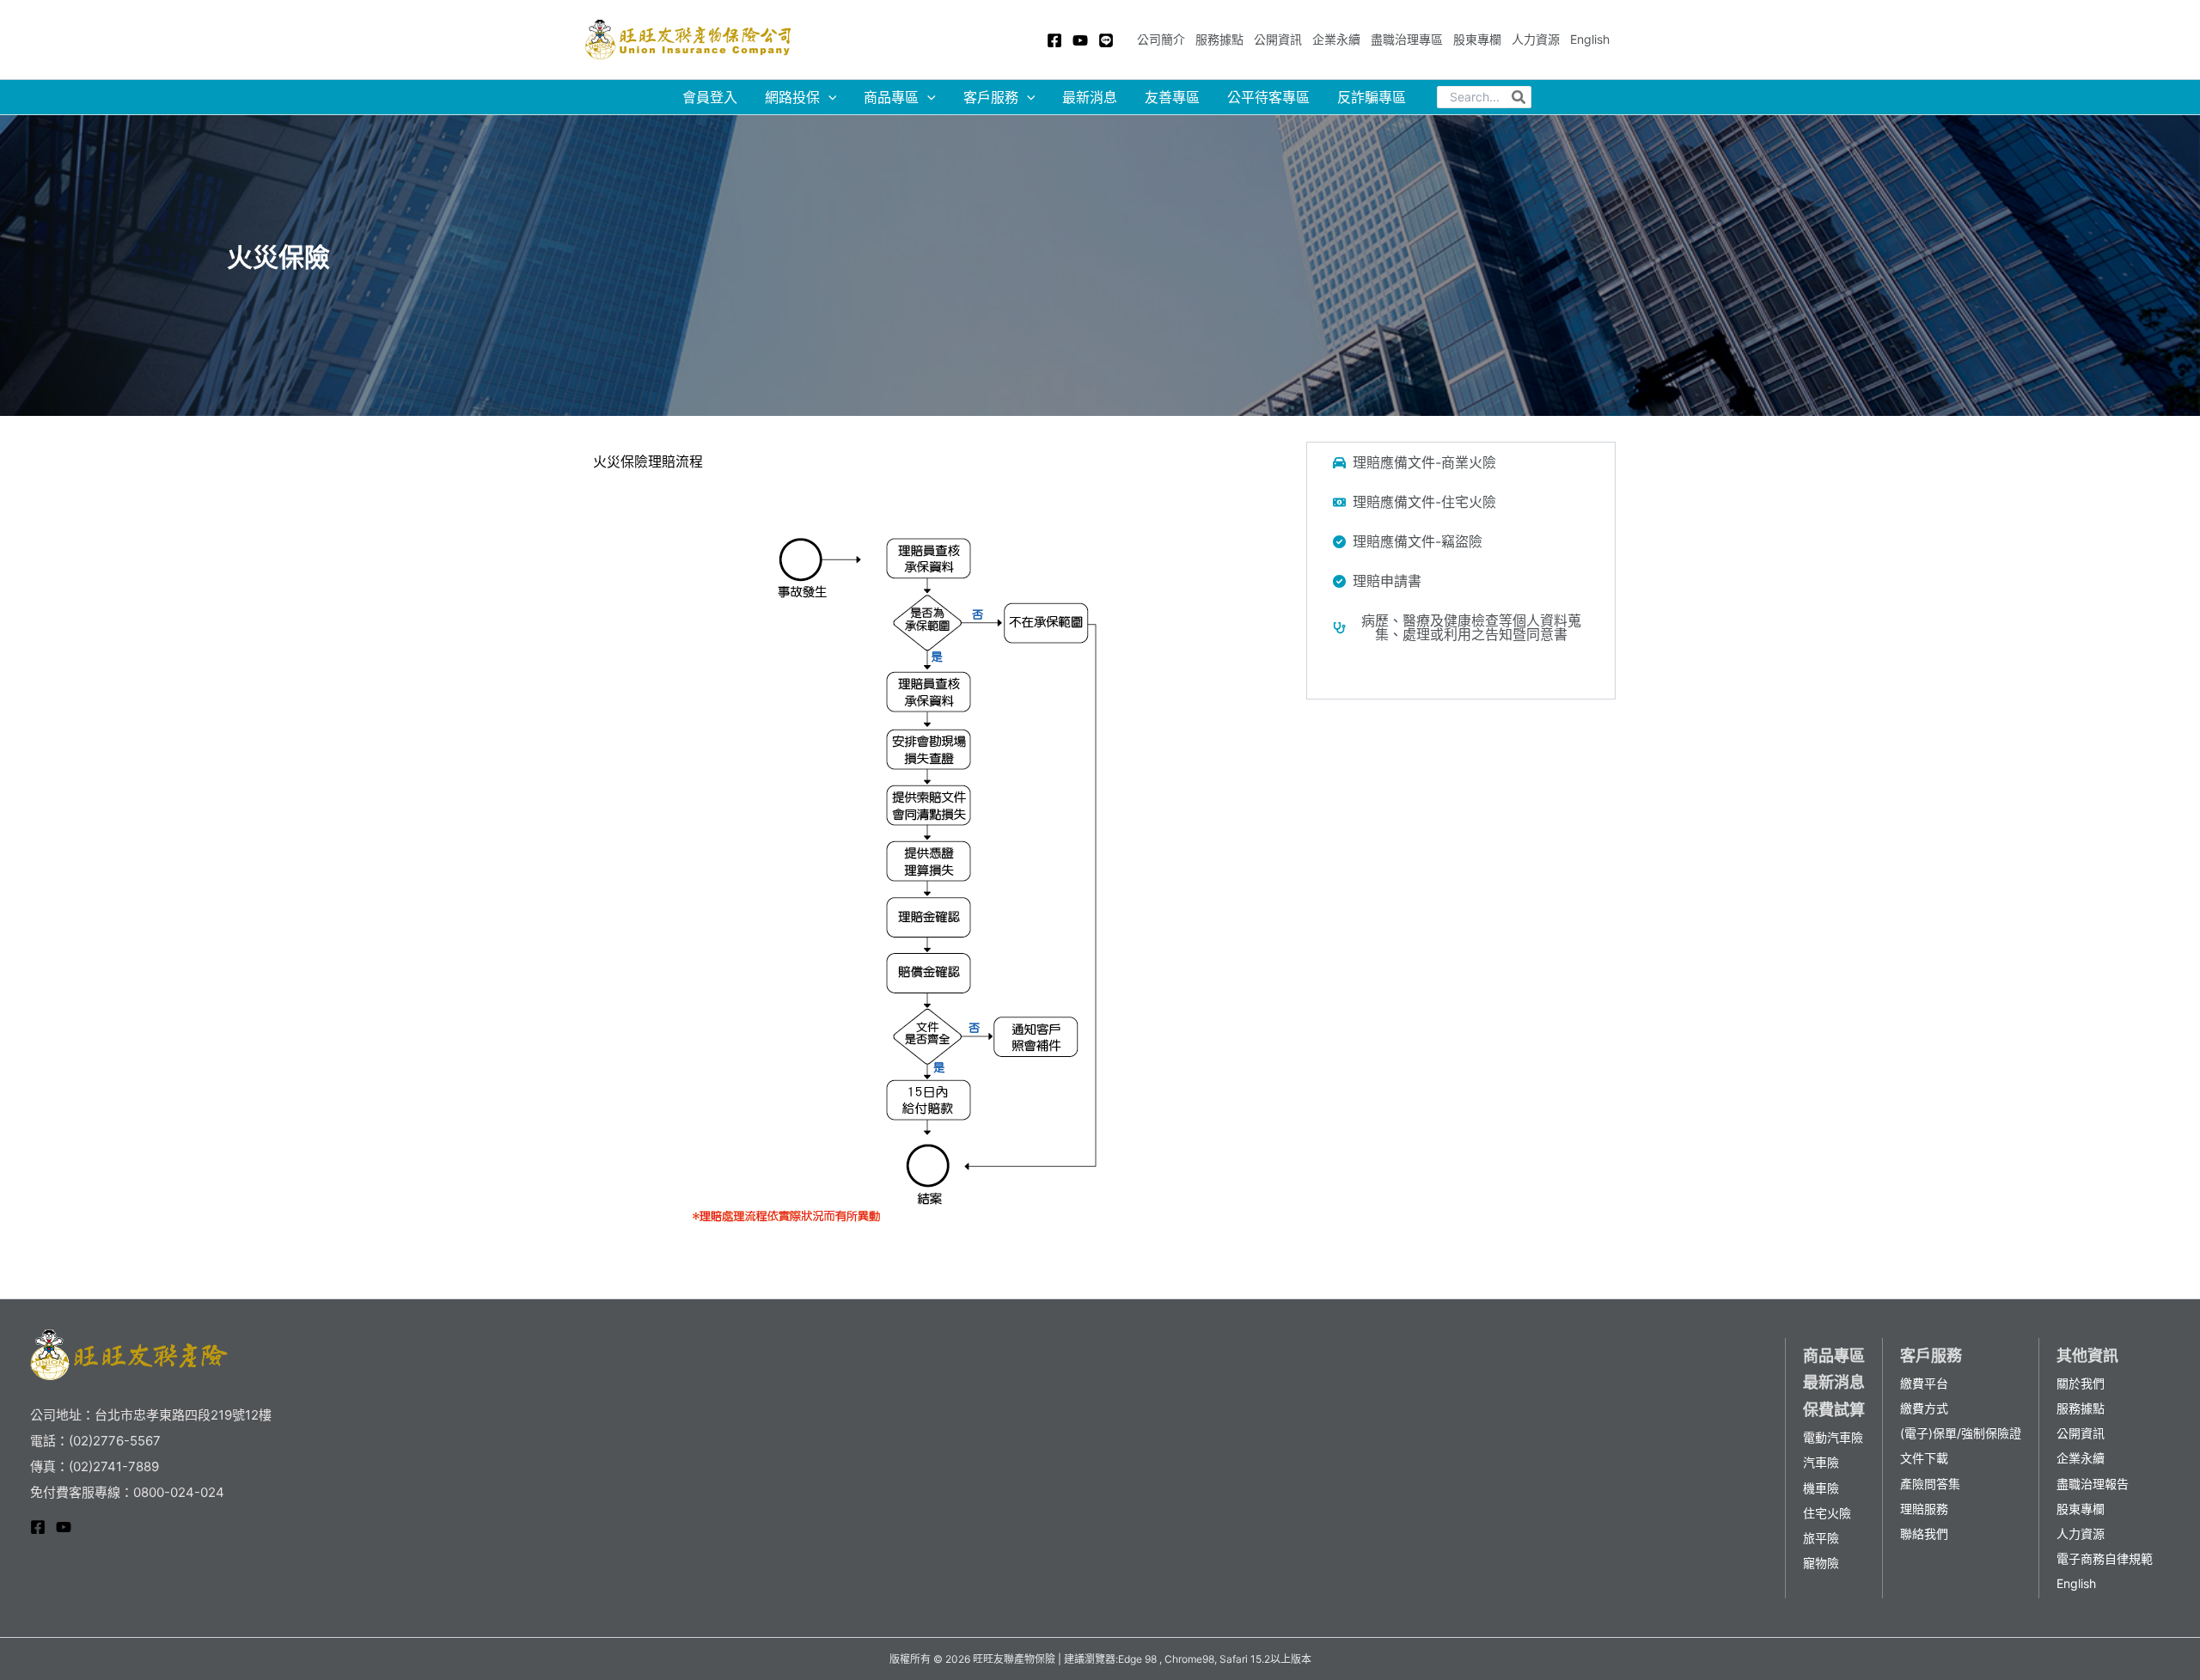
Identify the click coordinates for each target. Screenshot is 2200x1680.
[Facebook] (1054, 40)
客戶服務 (991, 97)
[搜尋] (1519, 97)
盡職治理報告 (2093, 1484)
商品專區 (891, 97)
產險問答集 (1930, 1484)
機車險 (1821, 1488)
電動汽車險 (1833, 1437)
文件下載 (1924, 1458)
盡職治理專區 (1407, 39)
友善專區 (1172, 97)
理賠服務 (1924, 1509)
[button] (1461, 462)
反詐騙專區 (1372, 97)
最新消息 (1090, 97)
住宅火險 (1827, 1513)
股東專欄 (1477, 39)
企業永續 (1336, 39)
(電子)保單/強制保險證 (1961, 1433)
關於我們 (2081, 1383)
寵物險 (1821, 1563)
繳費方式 (1924, 1408)
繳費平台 (1924, 1383)
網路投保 (792, 97)
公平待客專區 (1268, 97)
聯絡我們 (1924, 1533)
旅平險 (1821, 1538)
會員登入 (710, 97)
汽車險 (1821, 1462)
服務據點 (1219, 39)
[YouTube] (1080, 40)
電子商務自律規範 (2105, 1558)
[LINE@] (1106, 40)
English (1590, 39)
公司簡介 (1161, 39)
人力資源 (1536, 39)
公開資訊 (1278, 39)
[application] (828, 97)
